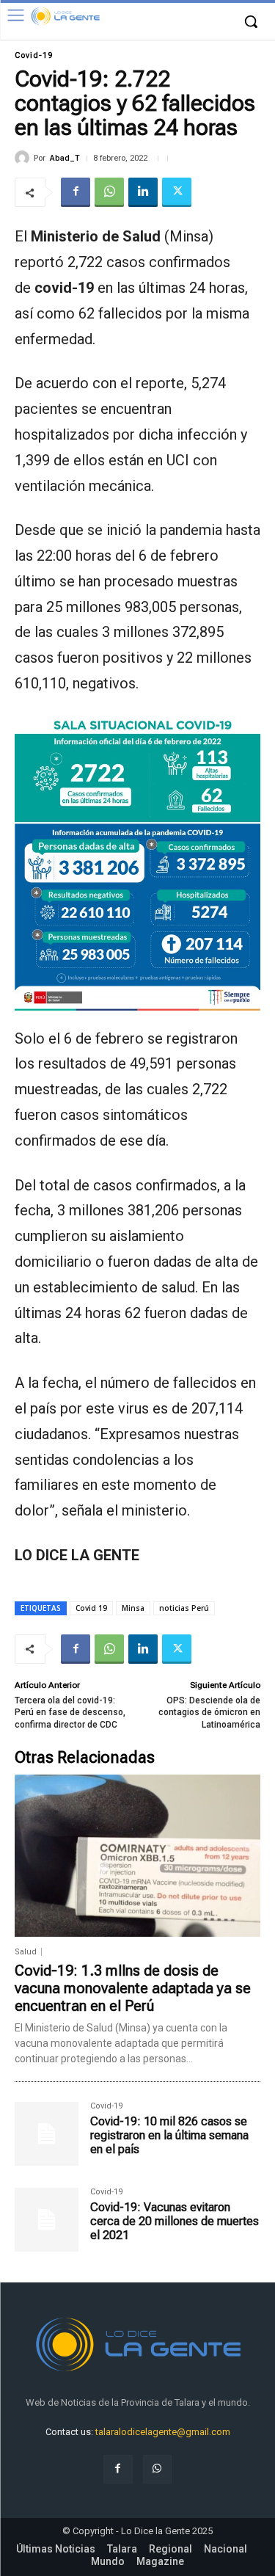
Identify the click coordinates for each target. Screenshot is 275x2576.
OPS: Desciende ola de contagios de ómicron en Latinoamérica (209, 1713)
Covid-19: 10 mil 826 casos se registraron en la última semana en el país (169, 2135)
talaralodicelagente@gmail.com (163, 2432)
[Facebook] (76, 192)
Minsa (133, 1608)
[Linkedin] (143, 192)
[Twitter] (177, 192)
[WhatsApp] (109, 192)
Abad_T (65, 158)
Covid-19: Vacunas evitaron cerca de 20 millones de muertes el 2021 (175, 2221)
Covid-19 (34, 55)
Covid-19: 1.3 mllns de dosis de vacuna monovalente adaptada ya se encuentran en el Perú (133, 1988)
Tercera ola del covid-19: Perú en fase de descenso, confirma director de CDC (70, 1713)
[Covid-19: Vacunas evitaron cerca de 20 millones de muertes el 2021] (47, 2220)
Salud (26, 1952)
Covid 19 (91, 1608)
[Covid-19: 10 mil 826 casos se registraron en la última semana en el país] (47, 2134)
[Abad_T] (24, 158)
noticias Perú (184, 1608)
